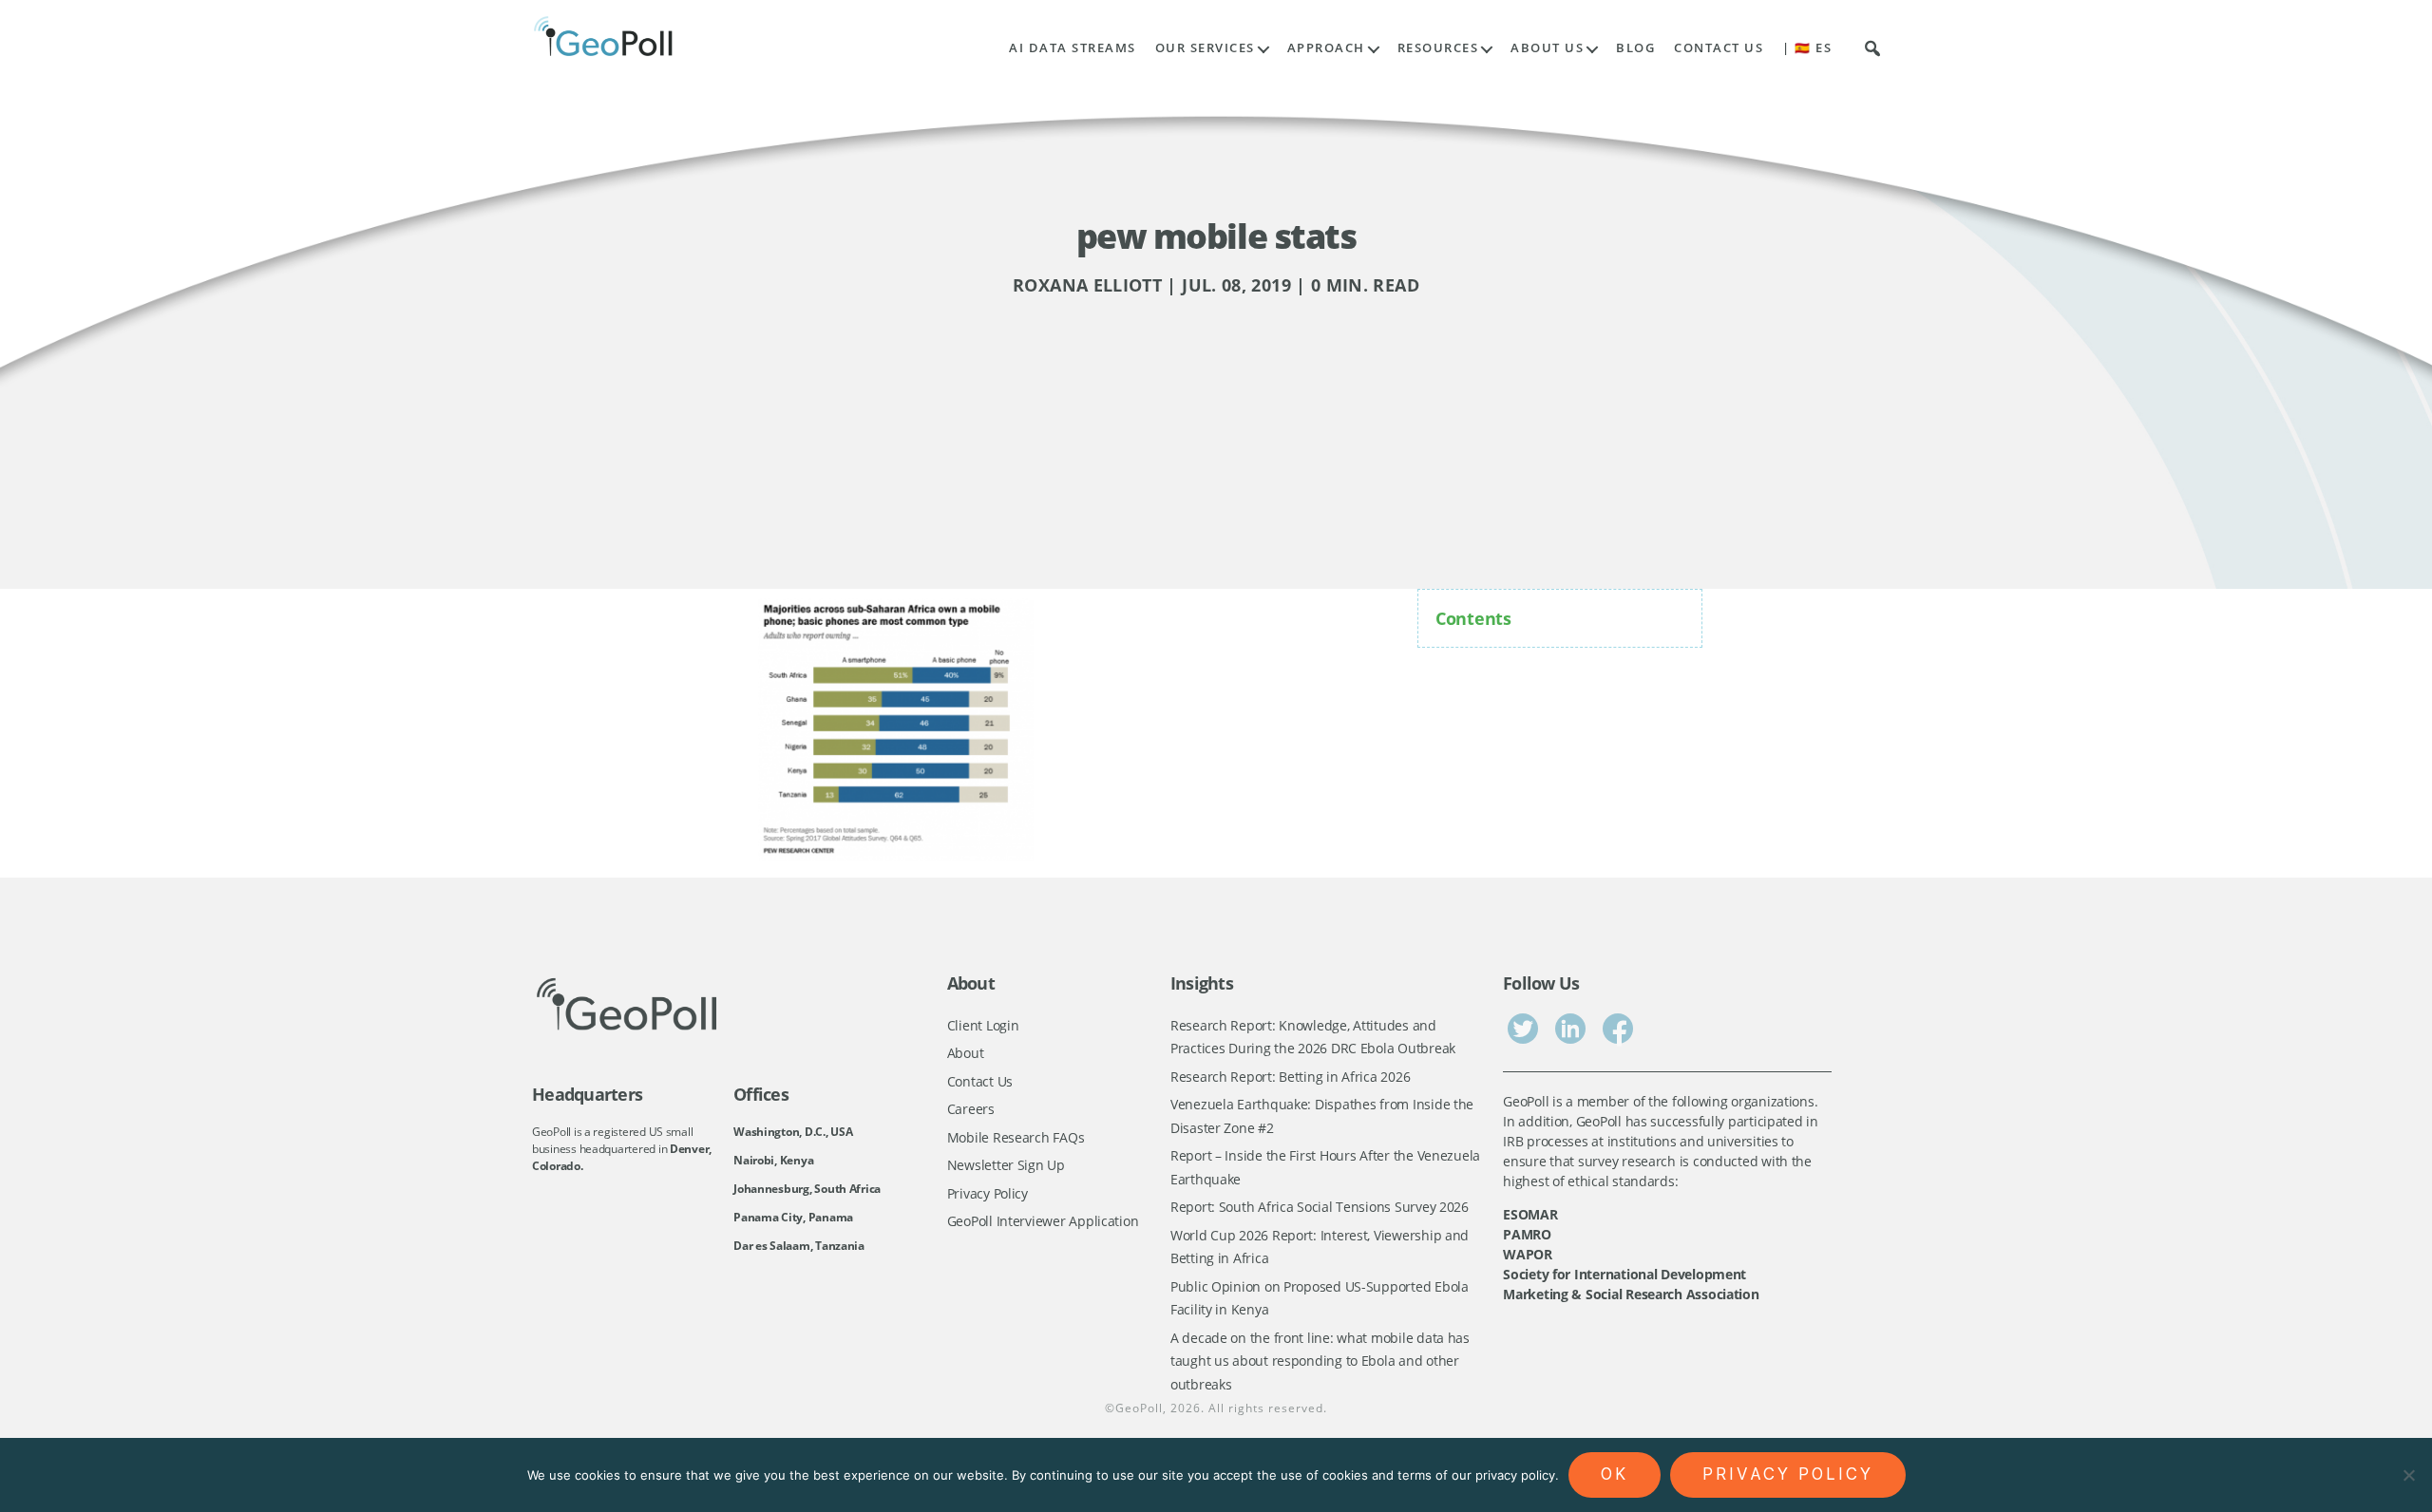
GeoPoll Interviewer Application (1043, 1221)
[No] (2408, 1475)
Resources (1438, 48)
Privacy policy (1788, 1474)
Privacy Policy (988, 1193)
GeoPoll (1139, 1408)
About (966, 1053)
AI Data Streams (1073, 48)
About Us (1547, 48)
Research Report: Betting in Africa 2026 (1290, 1077)
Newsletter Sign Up (1006, 1165)
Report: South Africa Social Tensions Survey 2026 (1320, 1207)
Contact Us (1719, 48)
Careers (971, 1109)
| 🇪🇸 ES (1807, 48)
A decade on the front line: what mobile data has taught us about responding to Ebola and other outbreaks (1320, 1361)
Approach (1326, 48)
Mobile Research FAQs (1016, 1137)
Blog (1635, 48)
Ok (1615, 1474)
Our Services (1205, 48)
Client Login (983, 1025)
